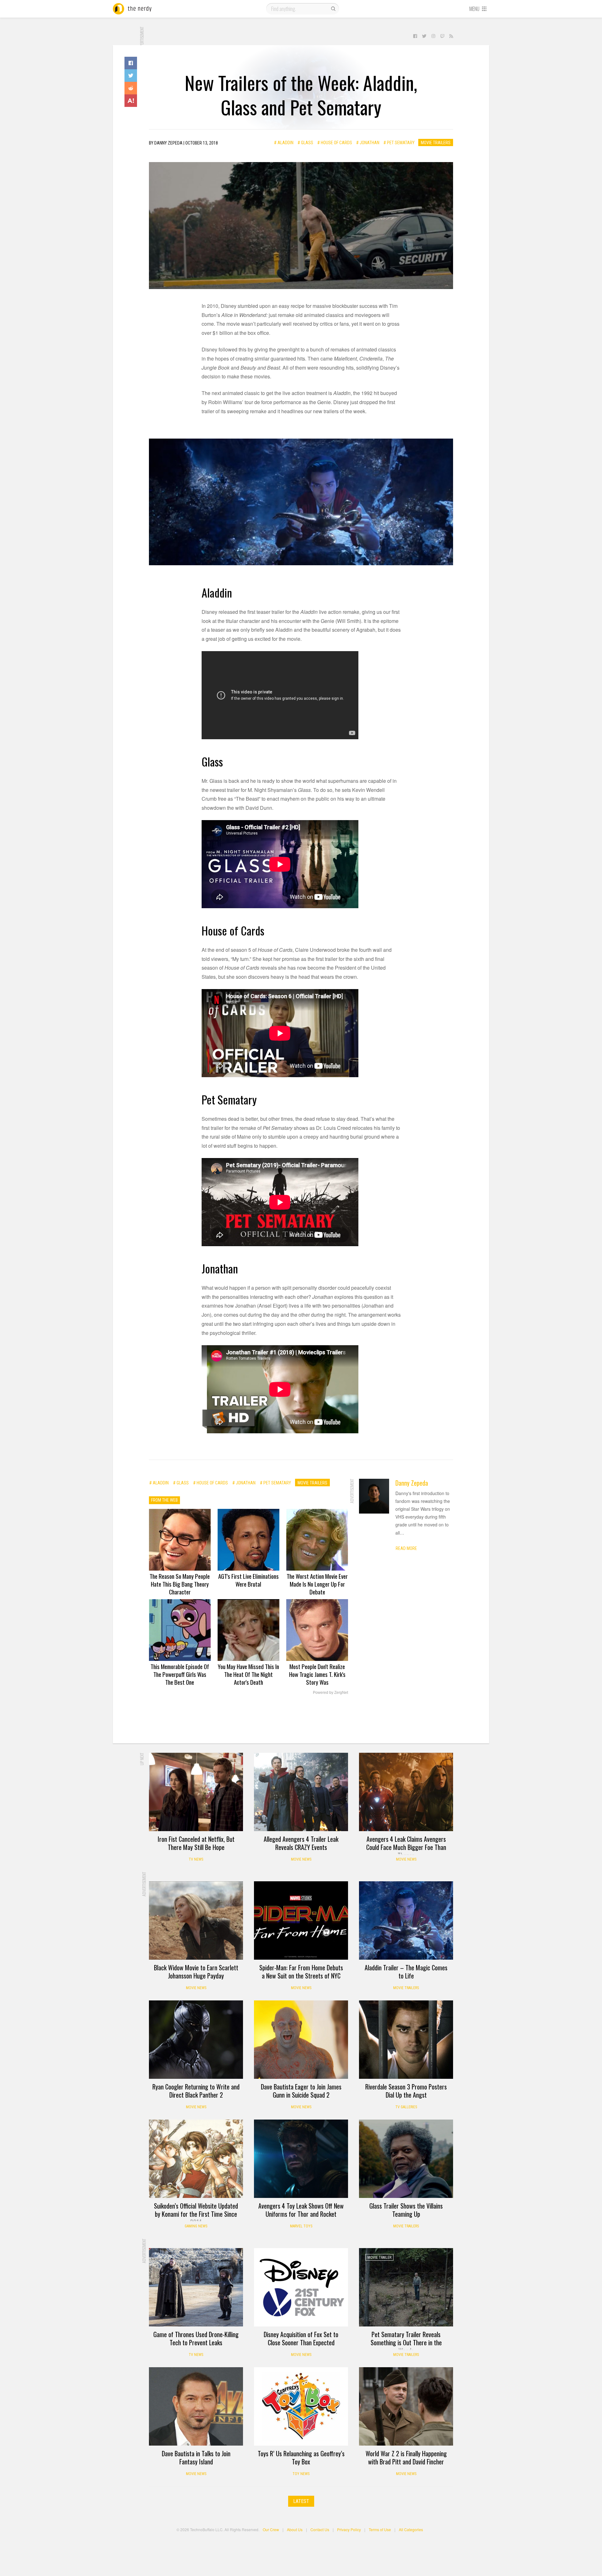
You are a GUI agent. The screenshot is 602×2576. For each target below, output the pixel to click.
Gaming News (196, 2226)
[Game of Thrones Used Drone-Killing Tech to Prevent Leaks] (196, 2287)
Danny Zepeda (412, 1483)
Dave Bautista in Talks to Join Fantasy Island (196, 2457)
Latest (301, 2501)
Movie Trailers (436, 143)
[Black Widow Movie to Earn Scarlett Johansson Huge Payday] (196, 1920)
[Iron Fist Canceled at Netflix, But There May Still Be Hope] (196, 1792)
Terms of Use (380, 2529)
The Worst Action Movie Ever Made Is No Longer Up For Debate (317, 1584)
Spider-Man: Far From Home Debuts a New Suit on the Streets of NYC (301, 1972)
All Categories (411, 2529)
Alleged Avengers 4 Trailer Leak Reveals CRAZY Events (301, 1843)
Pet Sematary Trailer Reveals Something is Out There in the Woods (406, 2342)
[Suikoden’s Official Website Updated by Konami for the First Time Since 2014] (196, 2159)
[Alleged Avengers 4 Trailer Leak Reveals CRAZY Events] (301, 1792)
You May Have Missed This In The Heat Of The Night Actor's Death (248, 1674)
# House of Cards (335, 143)
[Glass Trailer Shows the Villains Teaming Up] (406, 2159)
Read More (406, 1548)
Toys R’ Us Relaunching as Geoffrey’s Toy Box (301, 2457)
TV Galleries (406, 2107)
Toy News (301, 2474)
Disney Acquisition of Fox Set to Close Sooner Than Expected (301, 2338)
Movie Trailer (379, 2257)
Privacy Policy (349, 2529)
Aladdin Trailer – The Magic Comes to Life (406, 1972)
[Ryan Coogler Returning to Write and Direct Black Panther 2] (196, 2040)
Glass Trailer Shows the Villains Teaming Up (406, 2210)
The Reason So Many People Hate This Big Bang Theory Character (180, 1584)
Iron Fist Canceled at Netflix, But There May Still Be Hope (196, 1843)
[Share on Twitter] (131, 76)
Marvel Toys (301, 2226)
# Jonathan (368, 143)
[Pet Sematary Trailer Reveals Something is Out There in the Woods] (406, 2287)
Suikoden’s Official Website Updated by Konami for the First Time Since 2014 (196, 2214)
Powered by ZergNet (330, 1693)
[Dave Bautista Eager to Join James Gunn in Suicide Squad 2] (301, 2040)
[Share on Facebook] (131, 63)
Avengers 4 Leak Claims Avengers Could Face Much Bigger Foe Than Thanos (406, 1847)
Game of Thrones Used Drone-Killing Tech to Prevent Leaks (196, 2338)
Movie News (301, 1859)
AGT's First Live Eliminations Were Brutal (248, 1580)
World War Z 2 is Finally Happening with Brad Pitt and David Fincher (406, 2457)
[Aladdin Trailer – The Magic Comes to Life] (406, 1920)
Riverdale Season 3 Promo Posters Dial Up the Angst (406, 2091)
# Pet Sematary (399, 143)
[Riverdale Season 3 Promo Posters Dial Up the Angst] (406, 2040)
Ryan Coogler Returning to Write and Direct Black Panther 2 (196, 2091)
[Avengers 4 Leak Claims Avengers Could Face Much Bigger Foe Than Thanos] (406, 1792)
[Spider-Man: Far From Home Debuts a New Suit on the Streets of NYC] (301, 1920)
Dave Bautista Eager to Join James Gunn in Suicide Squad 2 (301, 2091)
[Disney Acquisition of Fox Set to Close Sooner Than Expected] (301, 2287)
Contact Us (320, 2529)
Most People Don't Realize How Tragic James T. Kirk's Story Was (317, 1674)
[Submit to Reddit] (131, 88)
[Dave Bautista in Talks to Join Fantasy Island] (196, 2406)
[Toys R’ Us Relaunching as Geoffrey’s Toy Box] (301, 2406)
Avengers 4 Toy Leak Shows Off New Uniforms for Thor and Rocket (301, 2210)
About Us (295, 2529)
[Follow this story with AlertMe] (131, 101)
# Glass (305, 143)
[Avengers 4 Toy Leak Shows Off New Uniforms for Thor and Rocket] (301, 2159)
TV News (196, 1859)
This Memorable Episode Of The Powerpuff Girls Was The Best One (180, 1674)
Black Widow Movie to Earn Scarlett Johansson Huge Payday (196, 1972)
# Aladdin (284, 143)
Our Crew (271, 2529)
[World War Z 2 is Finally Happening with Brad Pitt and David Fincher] (406, 2406)
